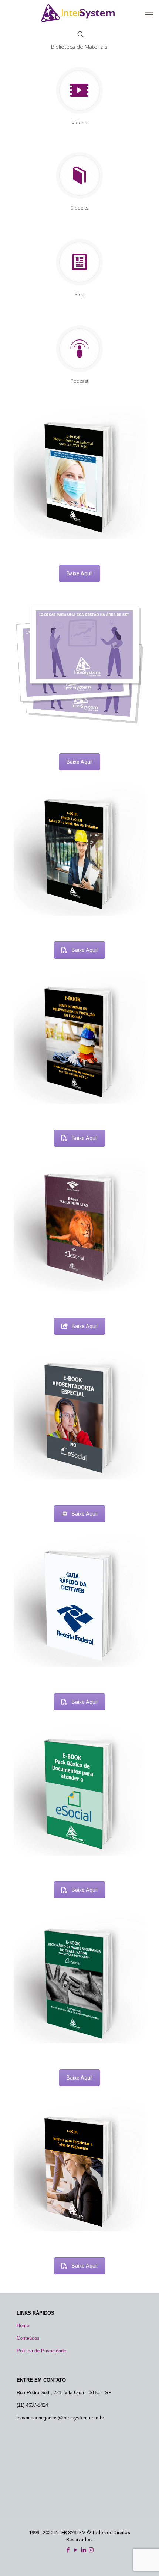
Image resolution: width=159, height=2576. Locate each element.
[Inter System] (79, 13)
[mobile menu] (149, 15)
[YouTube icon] (76, 2550)
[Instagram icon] (91, 2550)
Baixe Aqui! (79, 573)
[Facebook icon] (68, 2550)
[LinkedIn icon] (83, 2550)
